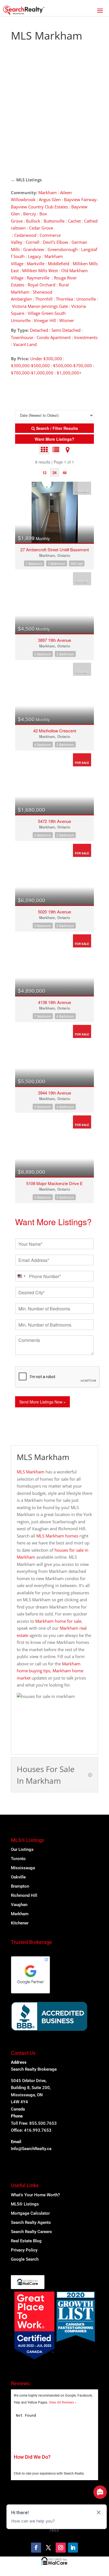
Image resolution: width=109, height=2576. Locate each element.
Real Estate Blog (26, 2241)
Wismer (67, 320)
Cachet (74, 221)
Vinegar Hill (45, 320)
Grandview (34, 249)
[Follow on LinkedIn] (73, 2548)
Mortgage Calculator (30, 2213)
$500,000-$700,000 (73, 365)
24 (54, 473)
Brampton (20, 1886)
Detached (39, 330)
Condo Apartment (54, 337)
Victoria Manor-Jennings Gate (40, 306)
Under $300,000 (46, 359)
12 (44, 473)
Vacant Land (25, 344)
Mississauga (23, 1868)
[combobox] (21, 1276)
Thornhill (44, 299)
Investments (86, 337)
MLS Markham (31, 1472)
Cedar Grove (41, 228)
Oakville (18, 1877)
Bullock (33, 221)
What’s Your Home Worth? (35, 2195)
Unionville (86, 299)
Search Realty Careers (31, 2232)
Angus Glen (50, 199)
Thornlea (64, 299)
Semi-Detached (67, 330)
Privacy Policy (24, 2250)
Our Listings (22, 1849)
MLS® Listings (25, 2204)
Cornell (33, 242)
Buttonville (54, 221)
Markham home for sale (58, 1621)
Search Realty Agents (31, 2222)
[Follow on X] (48, 2548)
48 (65, 473)
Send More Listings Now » (42, 1402)
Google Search (25, 2259)
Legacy (35, 256)
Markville (36, 264)
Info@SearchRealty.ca (31, 2149)
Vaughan (19, 1905)
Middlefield (59, 264)
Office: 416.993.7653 (31, 2130)
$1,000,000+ (69, 373)
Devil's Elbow (55, 242)
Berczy (30, 214)
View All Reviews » (63, 2402)
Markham (48, 192)
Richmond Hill (24, 1895)
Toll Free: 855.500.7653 (34, 2123)
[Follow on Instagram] (61, 2548)
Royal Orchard (42, 285)
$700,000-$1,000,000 (32, 373)
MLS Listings (29, 180)
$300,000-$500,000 (30, 365)
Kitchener (20, 1923)
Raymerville (39, 278)
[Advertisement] (54, 112)
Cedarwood (25, 235)
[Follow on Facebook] (36, 2548)
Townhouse (22, 337)
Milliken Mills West (40, 270)
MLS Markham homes (57, 1536)
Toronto (18, 1859)
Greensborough (63, 249)
